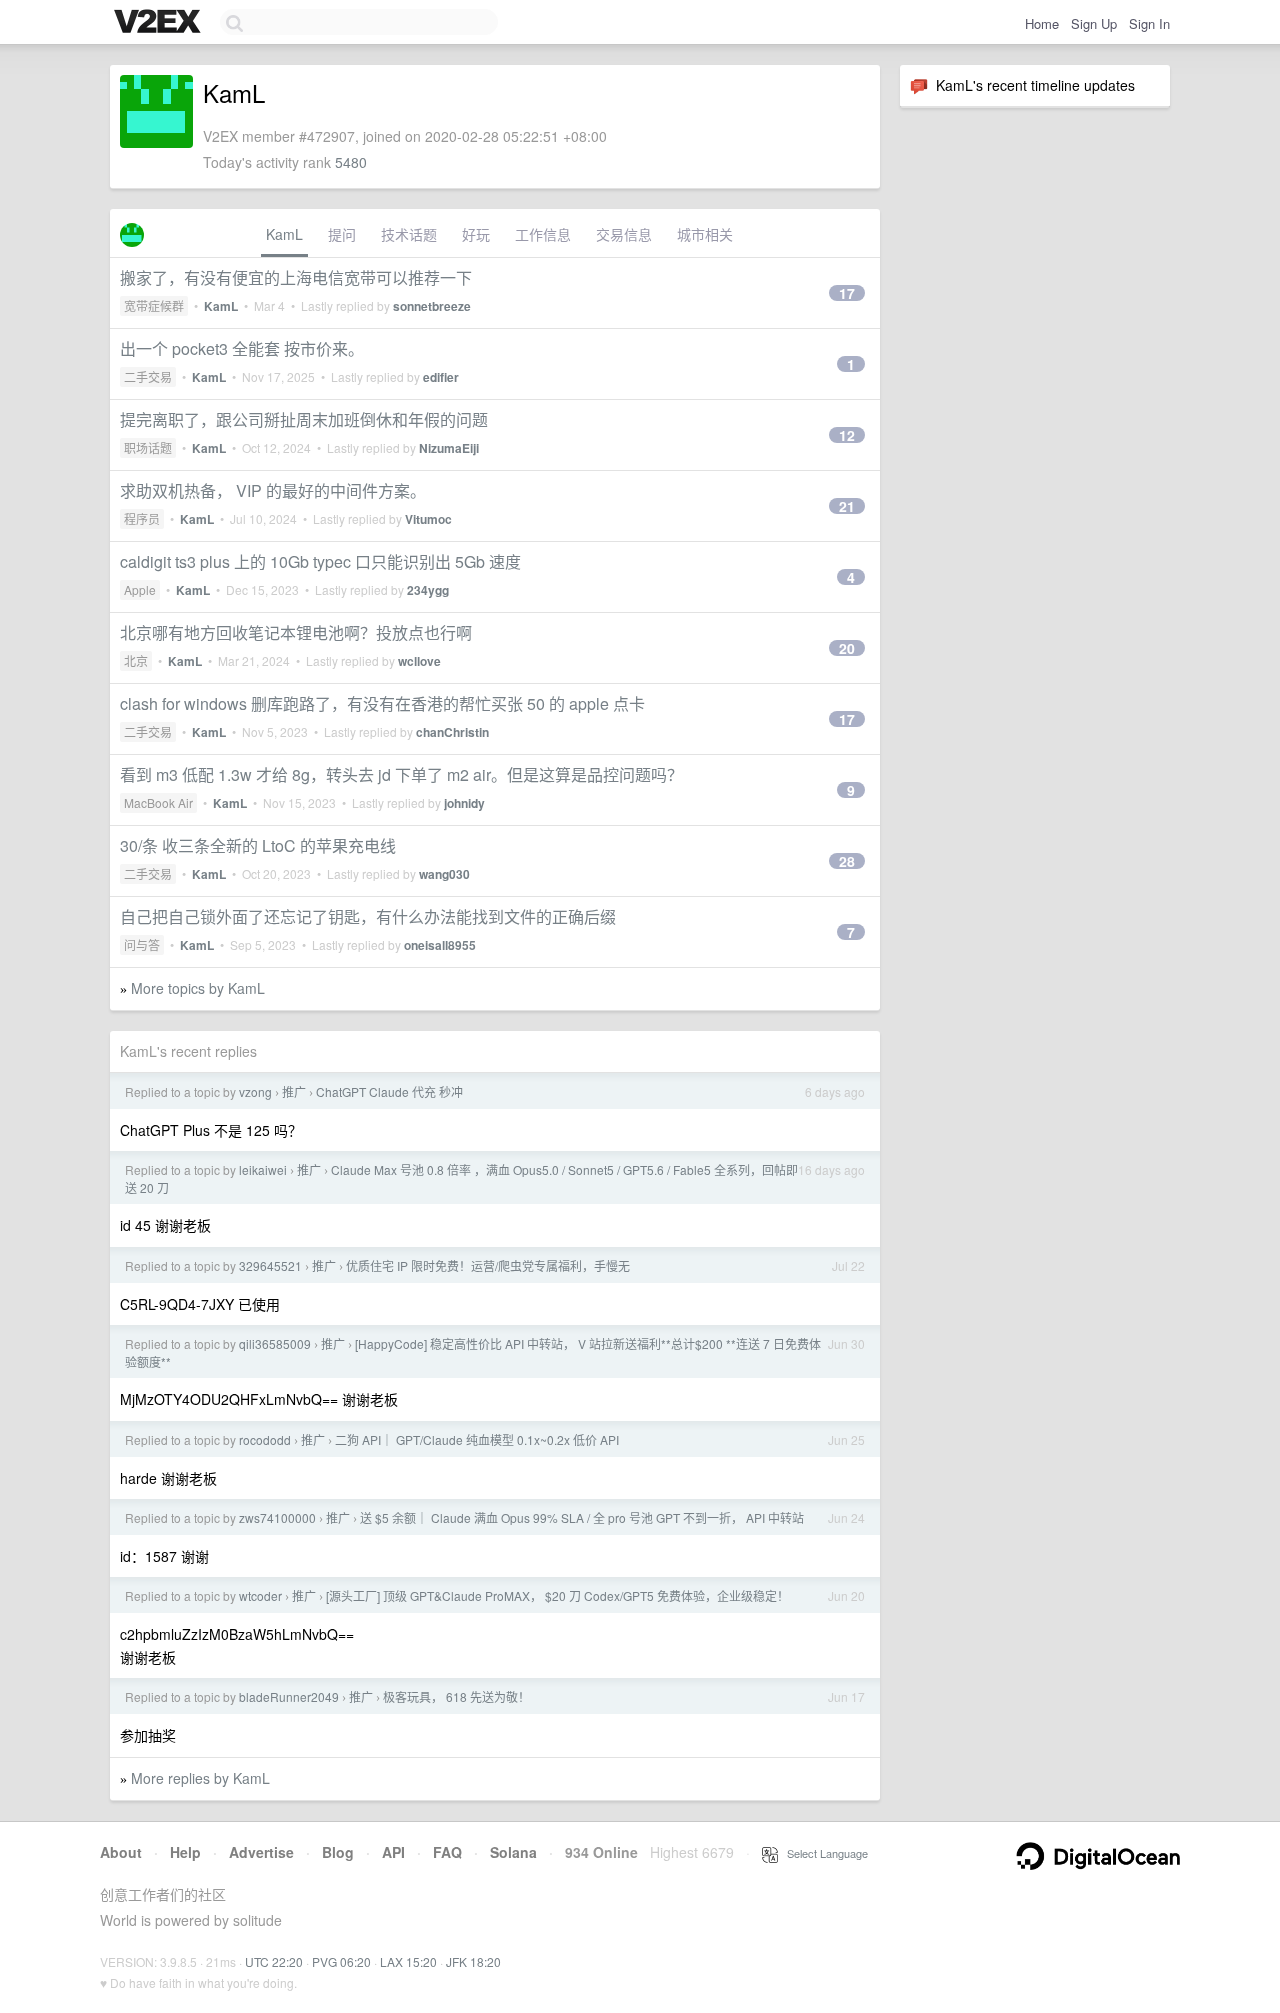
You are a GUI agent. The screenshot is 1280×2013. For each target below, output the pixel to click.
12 (847, 435)
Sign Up (1094, 23)
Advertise (261, 1852)
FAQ (447, 1852)
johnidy (464, 803)
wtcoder (260, 1595)
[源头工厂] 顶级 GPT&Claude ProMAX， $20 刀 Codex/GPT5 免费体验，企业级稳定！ (557, 1595)
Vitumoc (428, 519)
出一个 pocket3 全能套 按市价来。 (242, 348)
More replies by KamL (200, 1778)
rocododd (265, 1439)
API (393, 1852)
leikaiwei (263, 1169)
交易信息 (624, 234)
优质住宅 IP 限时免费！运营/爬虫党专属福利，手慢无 (488, 1265)
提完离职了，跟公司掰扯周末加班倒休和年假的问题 (304, 419)
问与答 (142, 944)
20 (847, 648)
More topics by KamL (198, 988)
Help (185, 1852)
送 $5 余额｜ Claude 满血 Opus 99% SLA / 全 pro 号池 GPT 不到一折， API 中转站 (582, 1517)
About (121, 1852)
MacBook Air (158, 802)
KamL (284, 234)
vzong (255, 1091)
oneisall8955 (440, 945)
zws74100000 (277, 1517)
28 (847, 861)
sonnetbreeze (432, 306)
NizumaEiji (449, 448)
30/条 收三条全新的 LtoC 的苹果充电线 (258, 845)
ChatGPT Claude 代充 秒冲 (389, 1091)
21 (847, 506)
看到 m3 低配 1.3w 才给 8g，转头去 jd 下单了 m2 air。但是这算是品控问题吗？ (401, 774)
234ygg (428, 590)
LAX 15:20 (408, 1961)
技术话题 (409, 234)
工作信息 (543, 234)
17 (847, 293)
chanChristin (452, 732)
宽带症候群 (154, 305)
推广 (294, 1091)
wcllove (419, 661)
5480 (351, 162)
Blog (338, 1852)
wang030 (444, 874)
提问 (342, 234)
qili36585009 (275, 1343)
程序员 (142, 518)
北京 (136, 660)
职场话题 (148, 447)
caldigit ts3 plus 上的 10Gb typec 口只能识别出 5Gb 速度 (320, 561)
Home (1042, 23)
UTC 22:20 (274, 1961)
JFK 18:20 (473, 1961)
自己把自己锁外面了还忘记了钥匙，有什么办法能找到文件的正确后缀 (368, 916)
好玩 (476, 234)
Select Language (823, 1853)
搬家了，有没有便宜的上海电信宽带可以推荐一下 (296, 277)
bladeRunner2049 (289, 1696)
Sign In (1149, 23)
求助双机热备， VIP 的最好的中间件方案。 (273, 490)
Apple (140, 589)
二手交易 (148, 376)
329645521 (270, 1265)
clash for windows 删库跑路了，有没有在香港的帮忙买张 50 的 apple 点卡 (382, 703)
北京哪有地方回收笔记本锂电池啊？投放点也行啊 (296, 632)
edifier (441, 377)
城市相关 (705, 234)
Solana (513, 1852)
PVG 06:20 (341, 1961)
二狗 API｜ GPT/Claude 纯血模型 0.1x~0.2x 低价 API (477, 1439)
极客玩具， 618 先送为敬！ (456, 1696)
